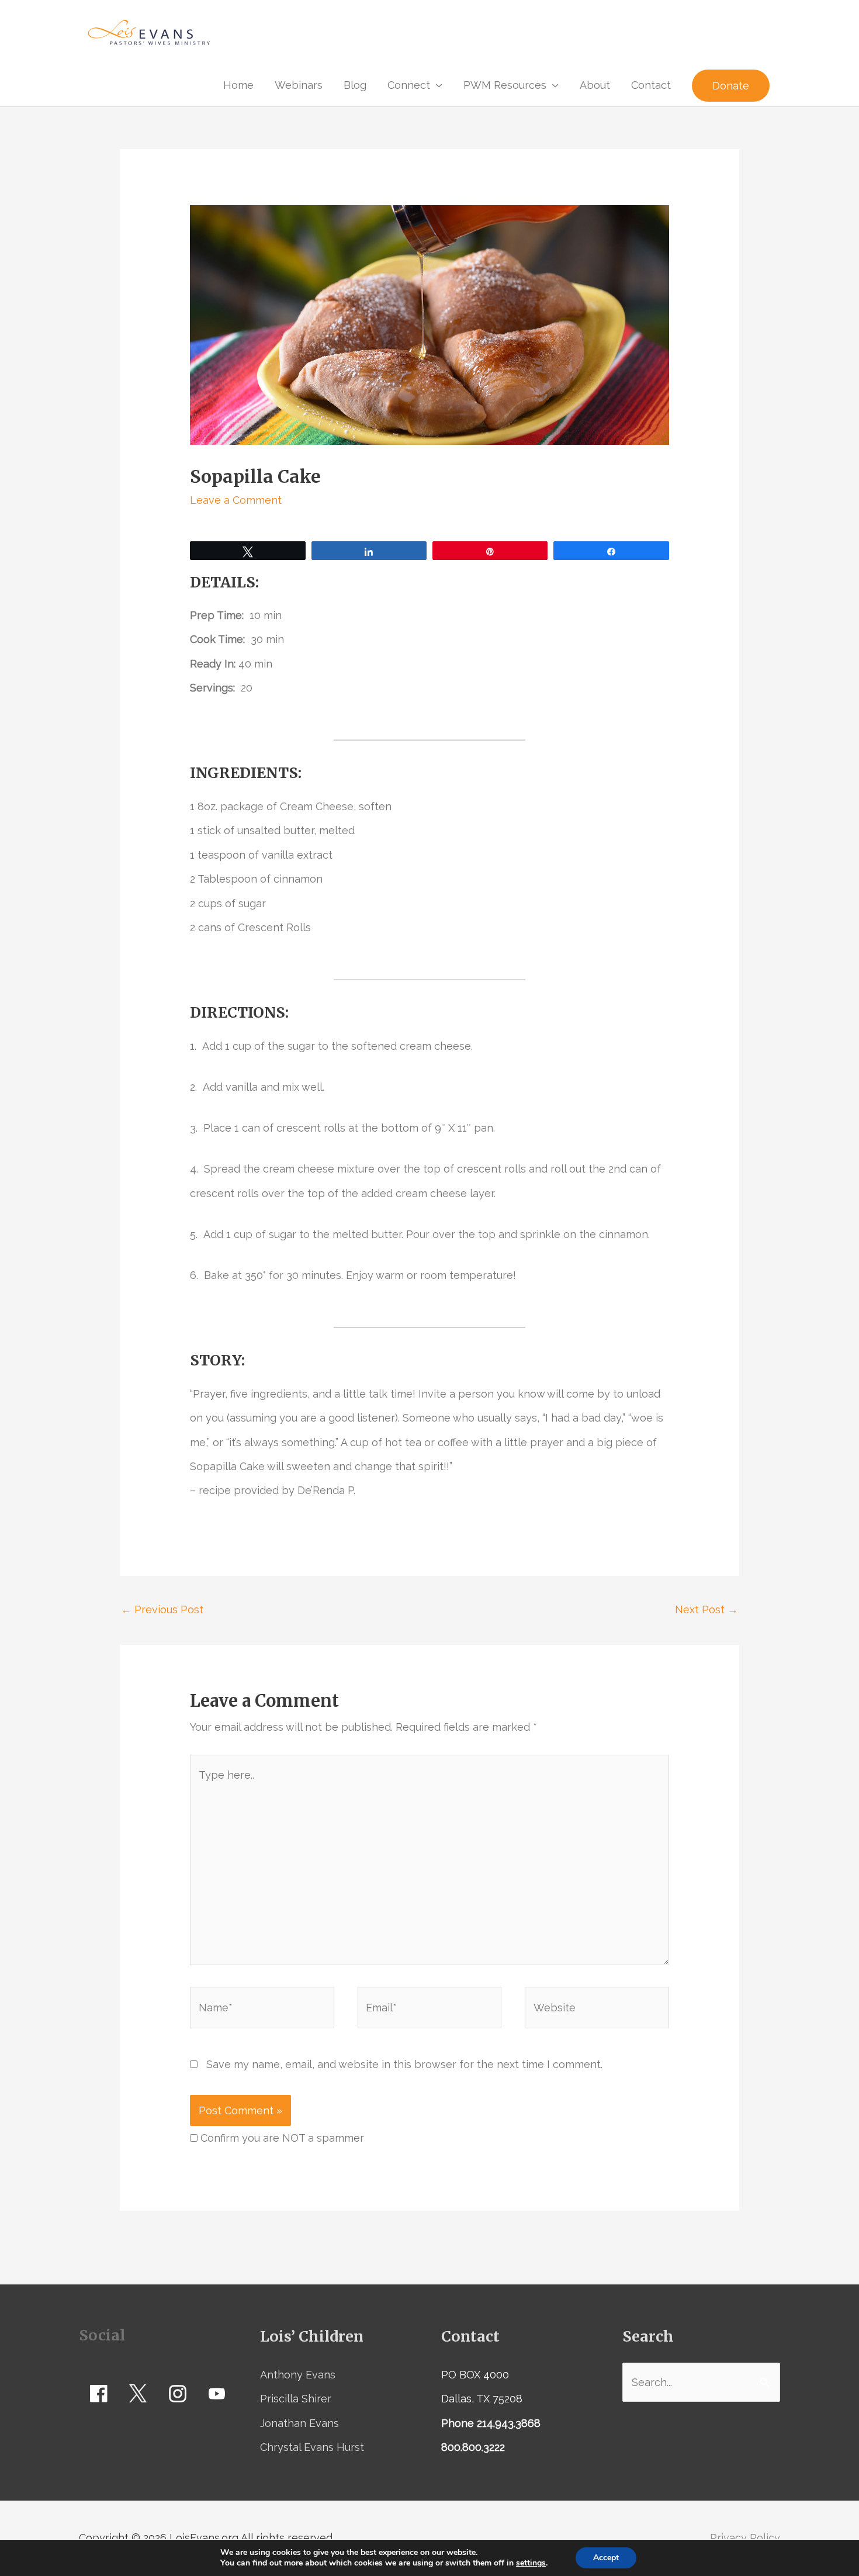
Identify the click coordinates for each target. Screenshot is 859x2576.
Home (238, 85)
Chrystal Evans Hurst (312, 2447)
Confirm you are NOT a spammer (281, 2138)
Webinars (299, 85)
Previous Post (162, 1609)
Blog (355, 85)
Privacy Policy (745, 2538)
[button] (731, 86)
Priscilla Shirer (296, 2399)
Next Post (706, 1609)
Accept (606, 2558)
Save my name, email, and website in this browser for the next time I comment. (404, 2064)
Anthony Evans (298, 2375)
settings (531, 2563)
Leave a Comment (236, 500)
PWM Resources (505, 85)
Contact (651, 85)
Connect (409, 85)
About (595, 85)
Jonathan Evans (299, 2423)
